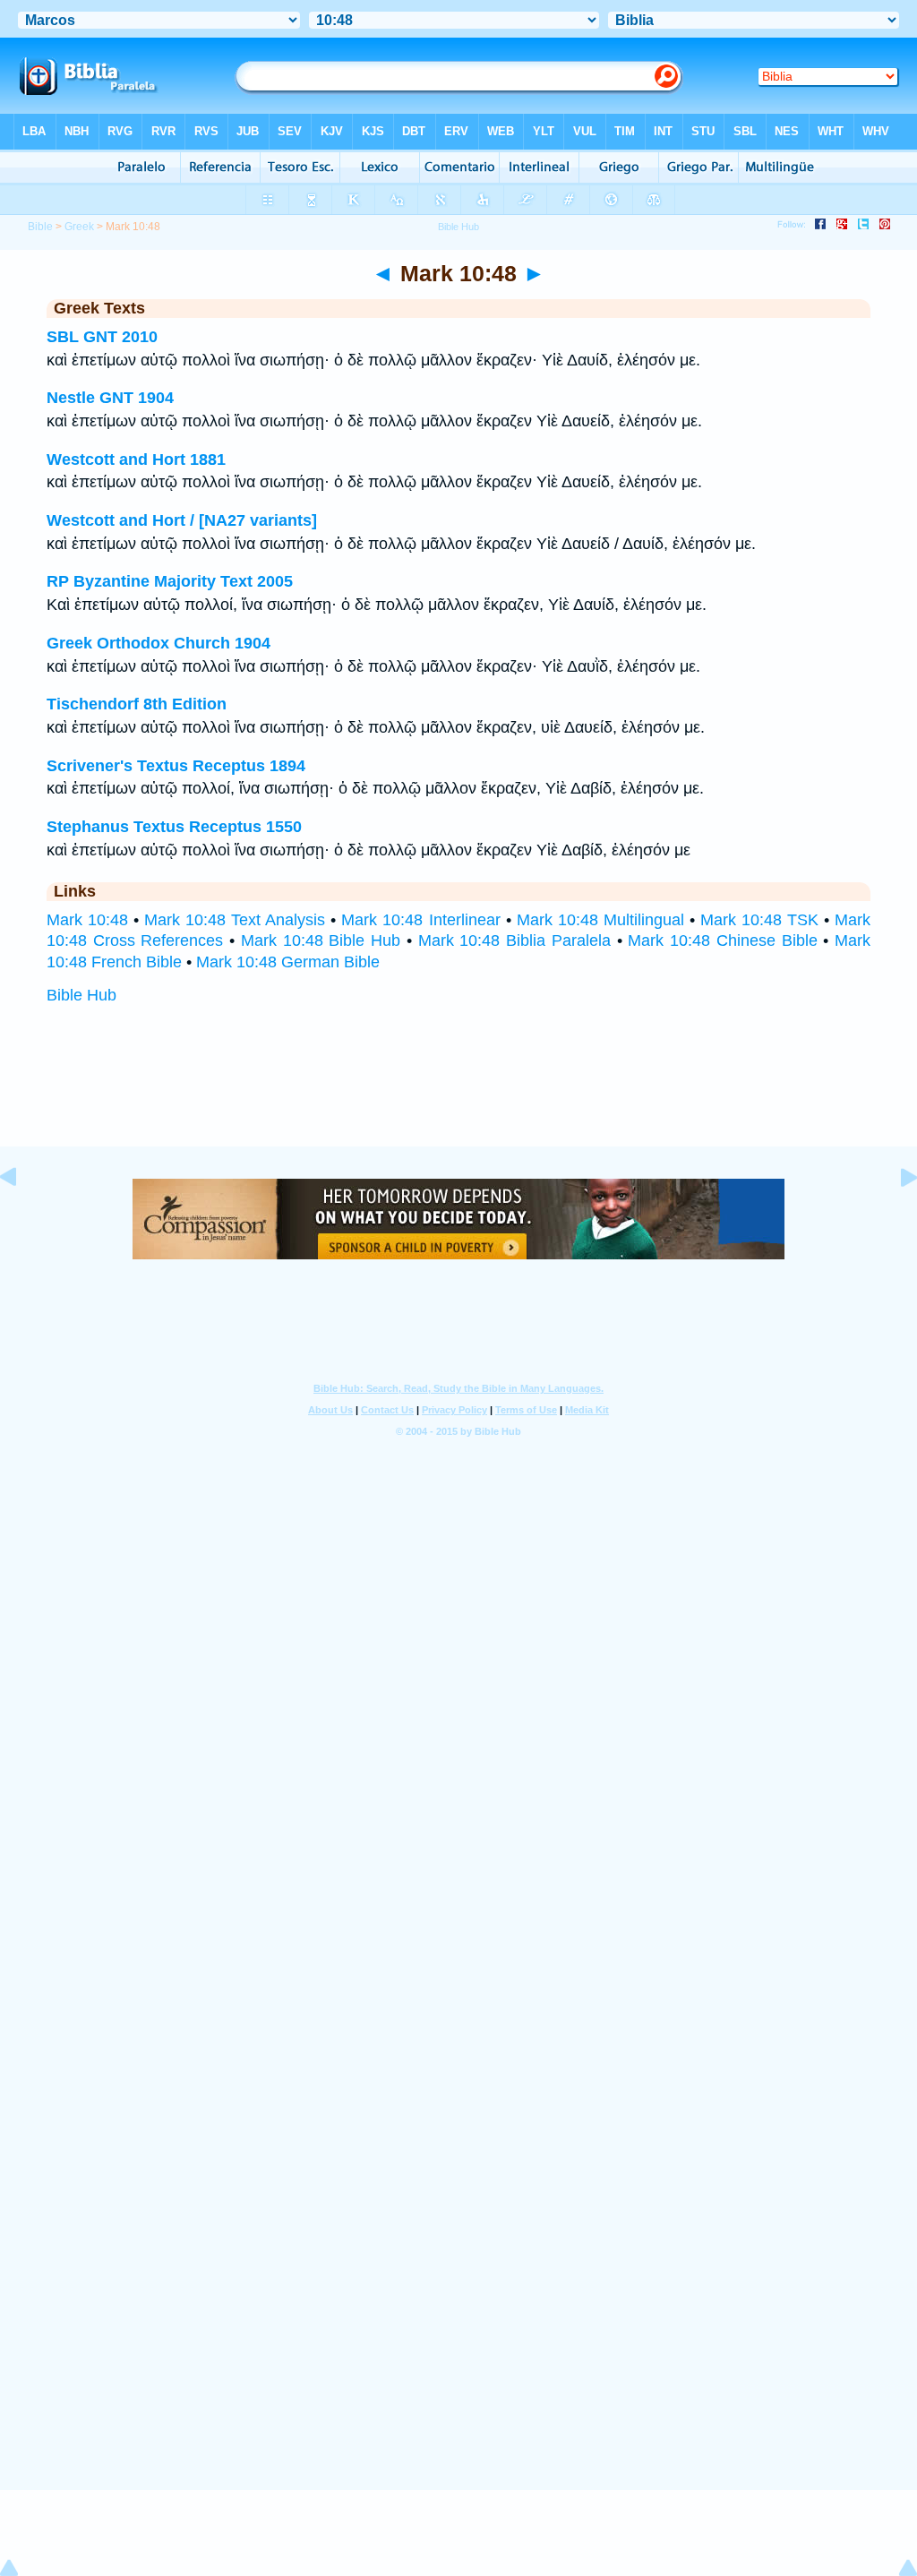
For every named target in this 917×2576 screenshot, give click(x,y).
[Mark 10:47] (22, 1217)
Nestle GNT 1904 (110, 398)
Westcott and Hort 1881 (136, 459)
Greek (79, 227)
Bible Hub (81, 995)
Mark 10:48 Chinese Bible (722, 940)
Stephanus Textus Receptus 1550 (174, 827)
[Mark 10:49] (895, 1217)
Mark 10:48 (87, 920)
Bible (40, 227)
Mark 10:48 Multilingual (600, 920)
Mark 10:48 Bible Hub (321, 940)
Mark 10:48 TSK (759, 920)
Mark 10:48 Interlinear (420, 920)
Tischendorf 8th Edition (137, 704)
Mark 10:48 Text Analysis (235, 920)
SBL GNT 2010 (102, 337)
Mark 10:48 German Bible (288, 962)
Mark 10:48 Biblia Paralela (514, 940)
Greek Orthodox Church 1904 (159, 643)
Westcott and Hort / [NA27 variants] (182, 520)
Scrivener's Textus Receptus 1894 (176, 766)
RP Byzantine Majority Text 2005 (170, 581)
